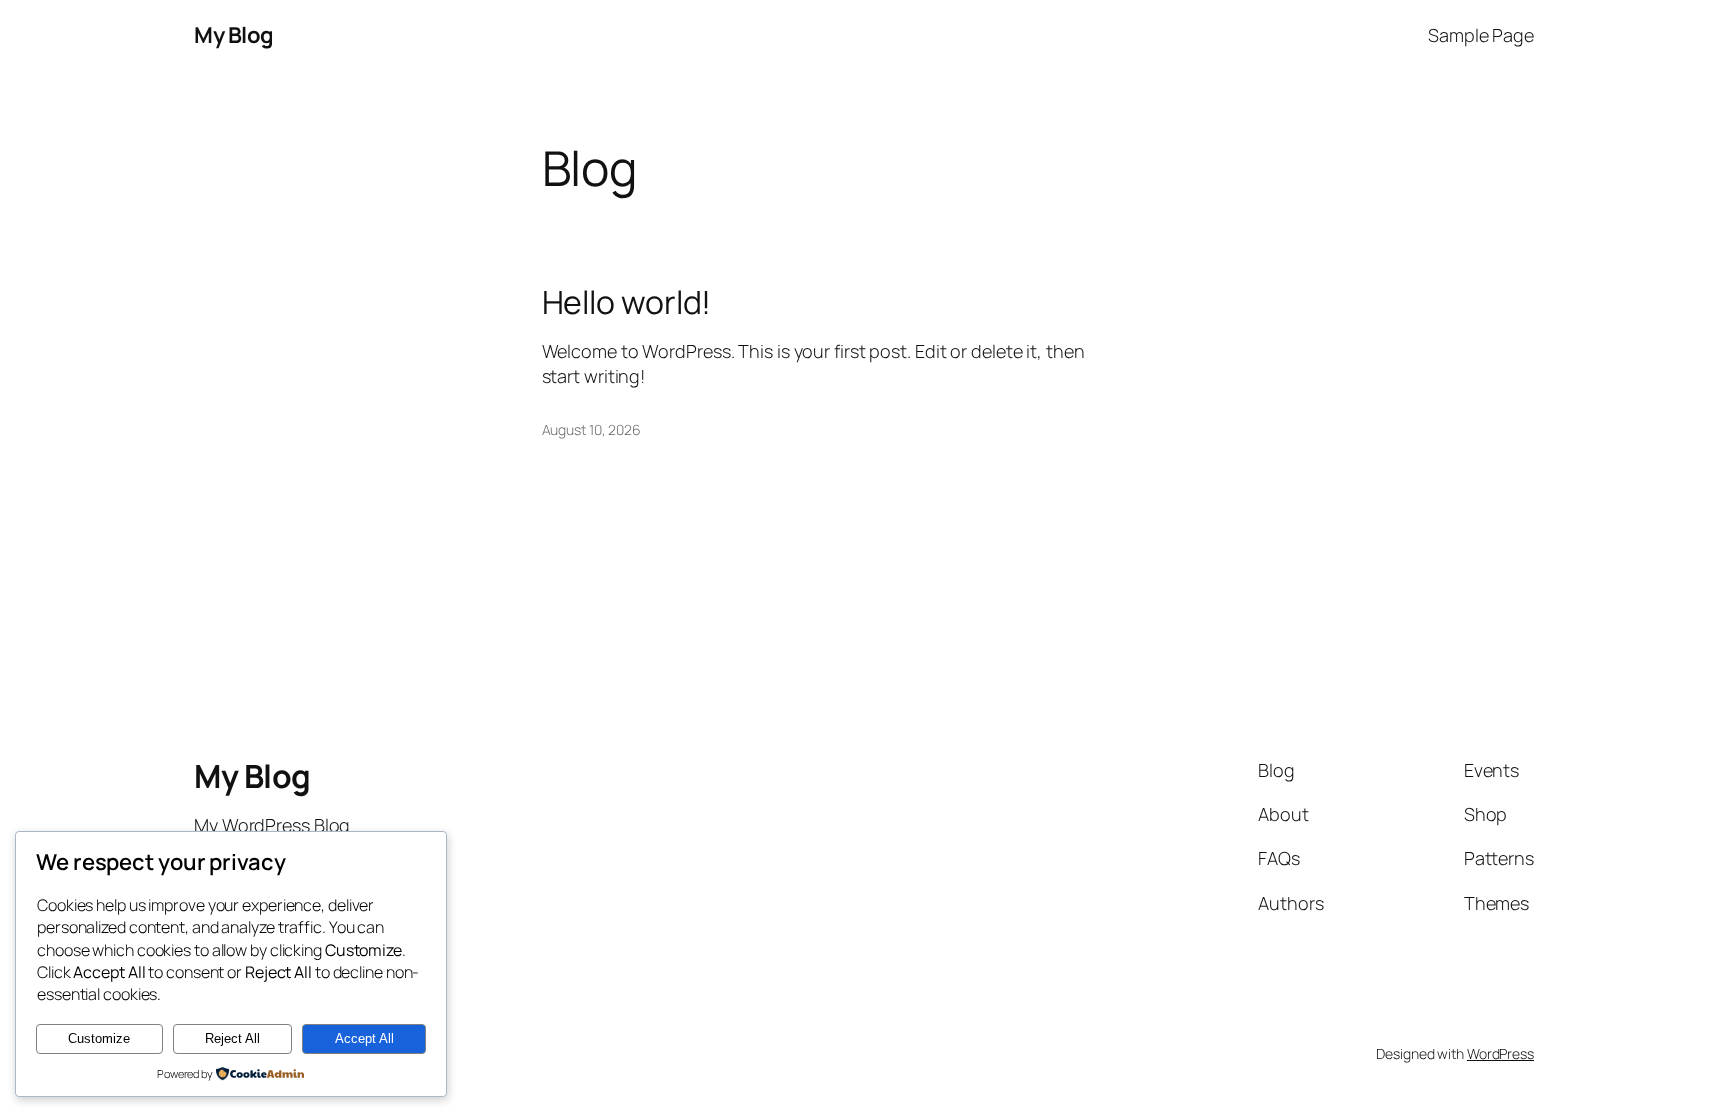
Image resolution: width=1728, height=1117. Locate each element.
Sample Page (1481, 35)
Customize (99, 1038)
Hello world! (627, 302)
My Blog (234, 35)
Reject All (232, 1038)
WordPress (1500, 1053)
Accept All (364, 1038)
